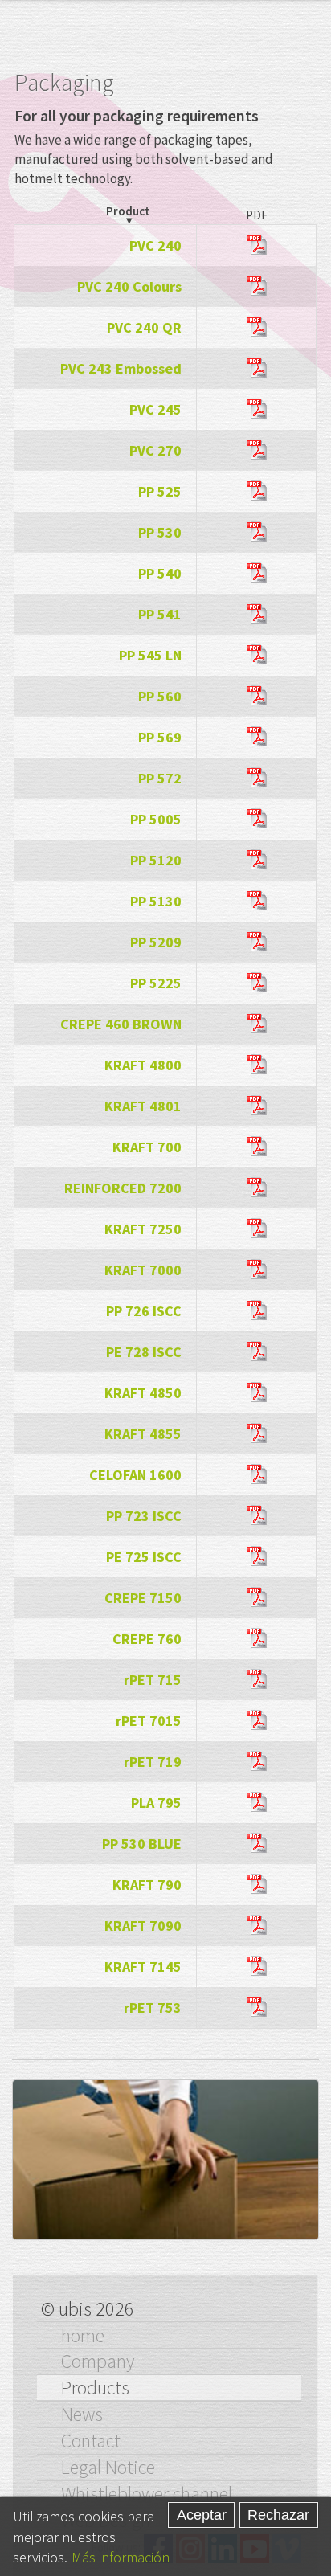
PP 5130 (156, 901)
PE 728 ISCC (144, 1352)
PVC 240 (155, 245)
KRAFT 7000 (143, 1270)
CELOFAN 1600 (135, 1475)
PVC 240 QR (144, 327)
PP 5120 (156, 860)
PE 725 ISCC (144, 1557)
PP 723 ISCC (144, 1516)
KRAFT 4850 (143, 1393)
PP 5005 (156, 819)
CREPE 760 (147, 1639)
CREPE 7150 (143, 1598)
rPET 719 (153, 1762)
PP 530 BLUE (142, 1844)
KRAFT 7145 (143, 1967)
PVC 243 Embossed (121, 368)
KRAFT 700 (147, 1147)
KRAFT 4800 (143, 1065)
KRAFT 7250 (143, 1229)
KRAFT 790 (147, 1885)
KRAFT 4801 (143, 1106)
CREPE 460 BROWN (121, 1024)
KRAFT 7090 (143, 1926)
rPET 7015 (149, 1721)
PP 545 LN (150, 655)
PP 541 (160, 614)
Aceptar (202, 2515)
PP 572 (160, 778)
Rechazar (278, 2515)
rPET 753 (153, 2008)
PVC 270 (155, 450)
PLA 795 (156, 1803)
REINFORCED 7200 (123, 1188)
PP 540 (160, 573)
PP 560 (160, 696)
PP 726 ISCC (144, 1311)
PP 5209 (156, 942)
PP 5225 (156, 983)
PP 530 (160, 532)
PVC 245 (155, 409)
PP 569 (160, 737)
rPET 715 (153, 1680)
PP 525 (160, 491)
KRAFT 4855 (143, 1434)
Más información (121, 2557)
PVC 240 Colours (129, 286)
